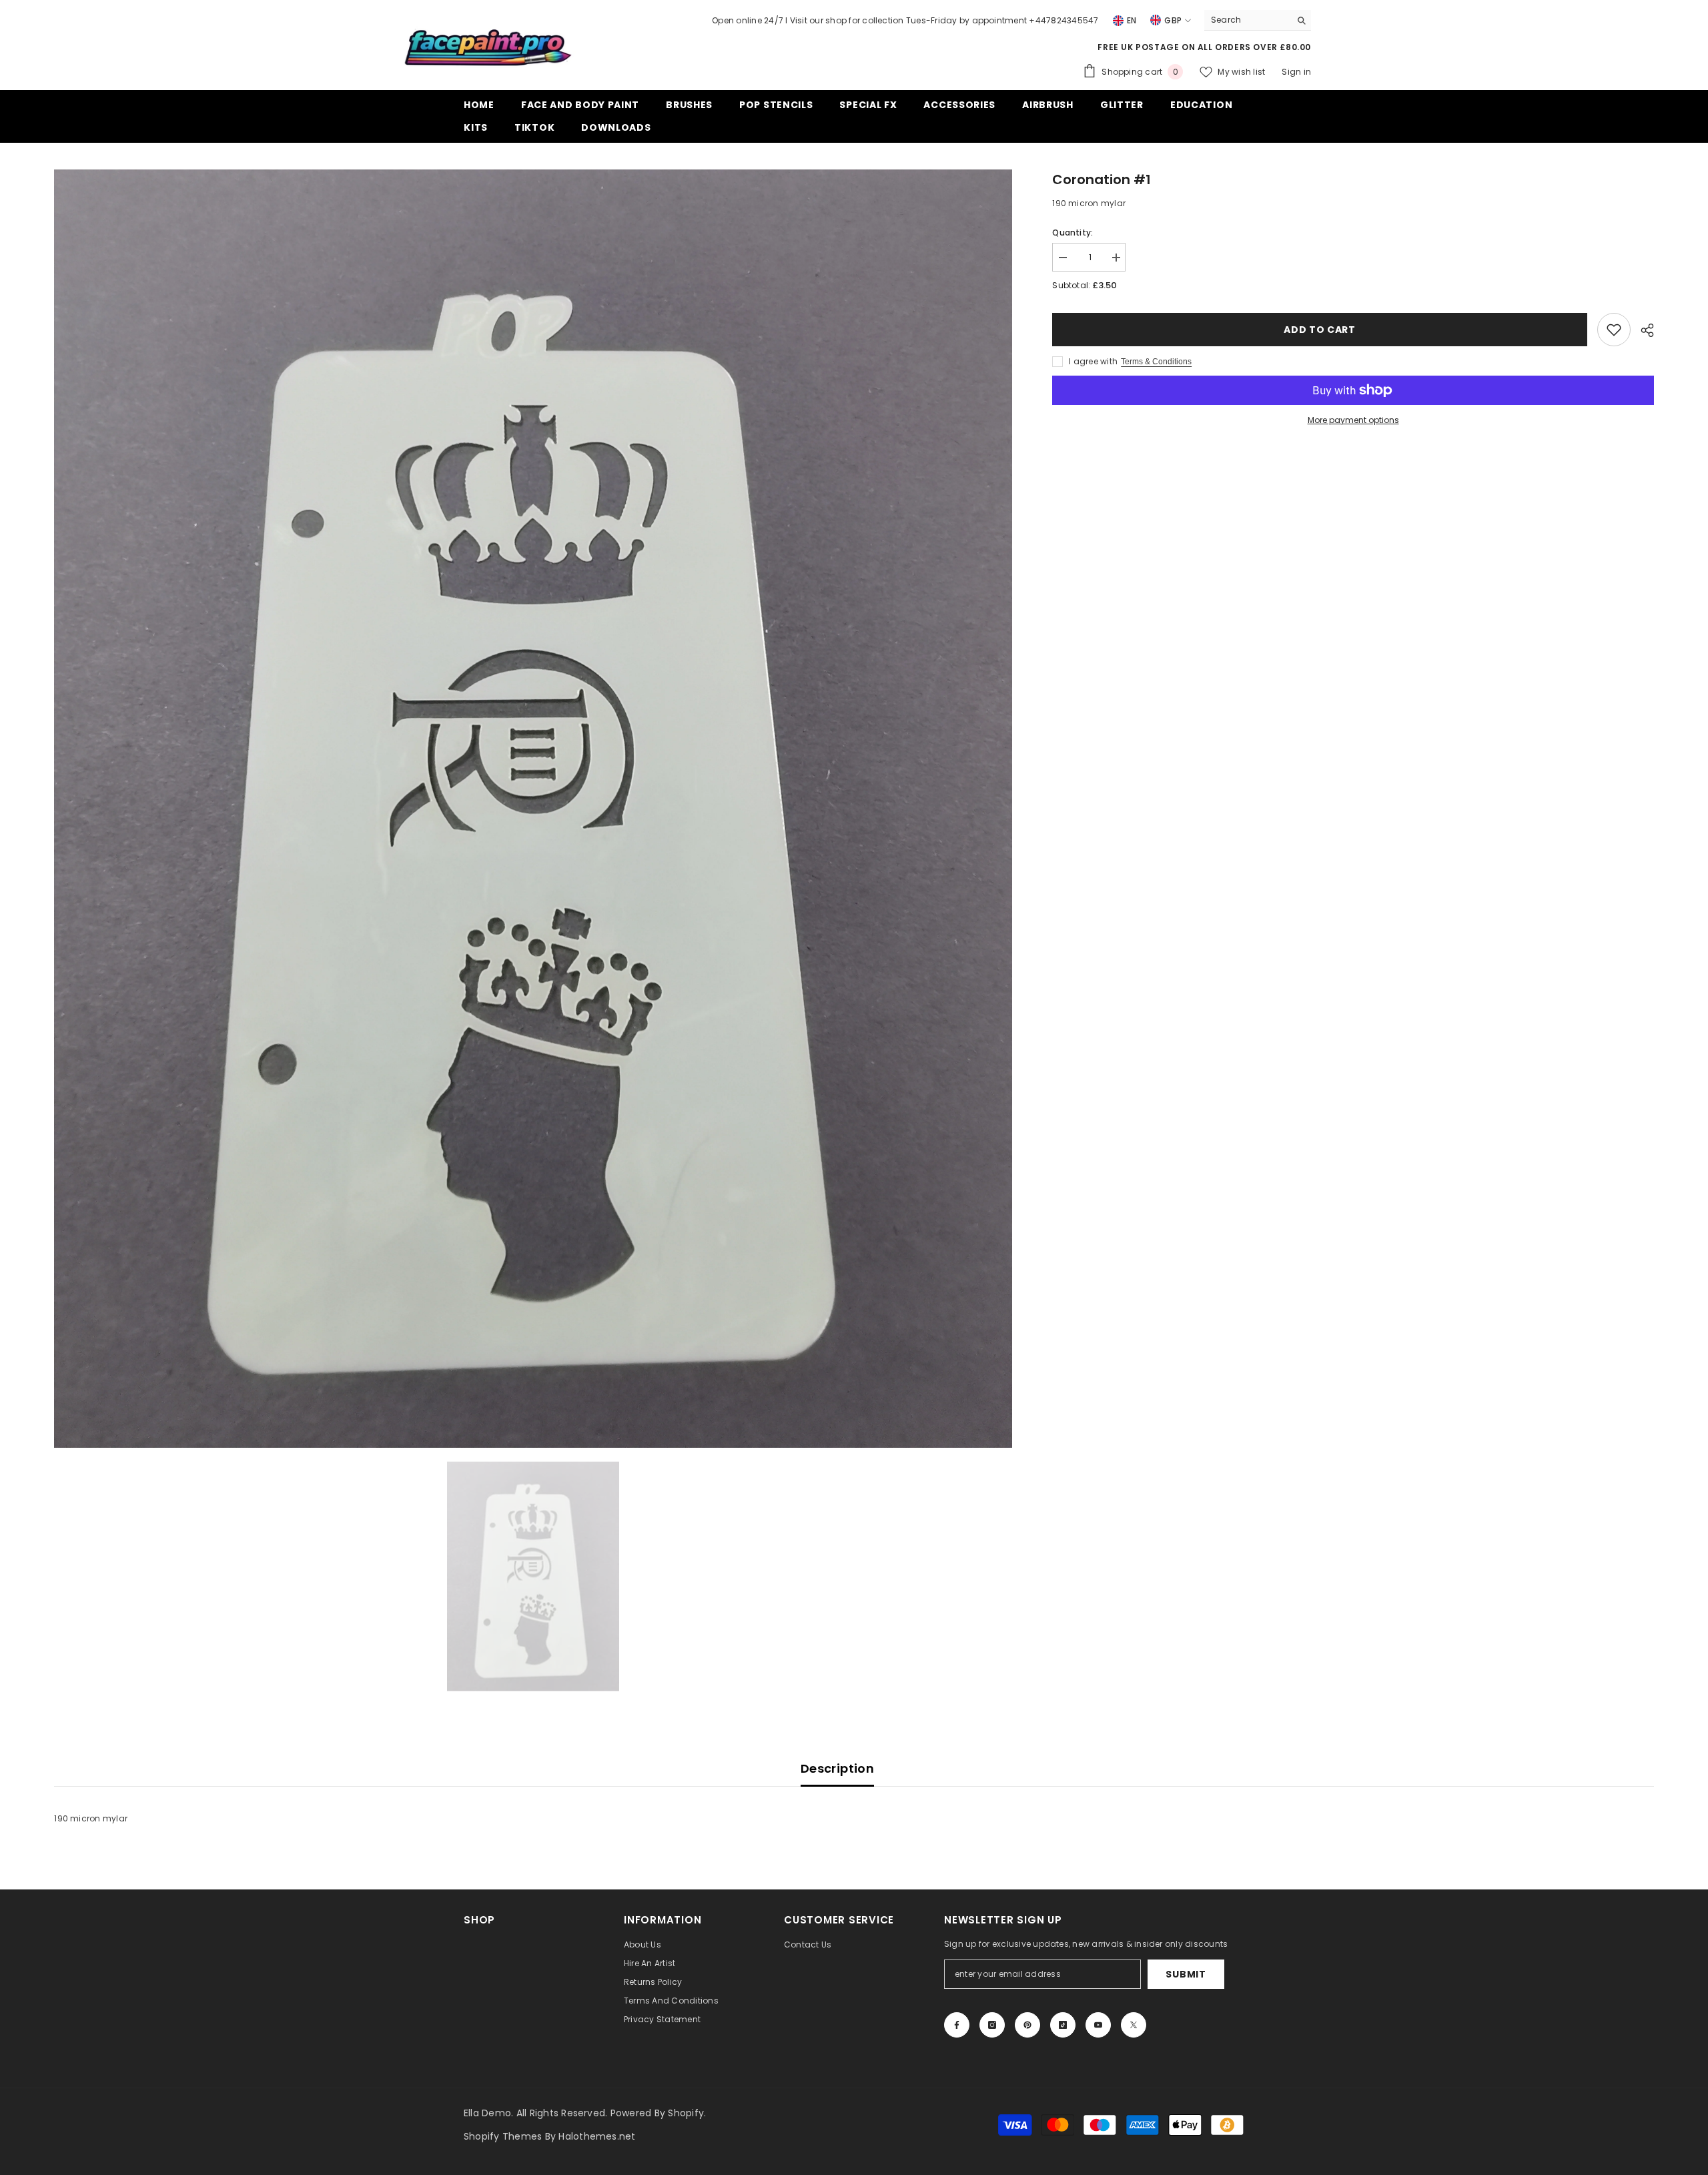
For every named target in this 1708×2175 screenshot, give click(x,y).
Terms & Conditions (1156, 362)
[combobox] (1247, 20)
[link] (1614, 330)
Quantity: (1073, 233)
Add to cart (1320, 330)
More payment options (1353, 420)
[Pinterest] (1027, 2025)
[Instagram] (992, 2025)
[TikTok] (1063, 2025)
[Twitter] (1134, 2025)
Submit (1186, 1974)
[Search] (1258, 20)
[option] (533, 809)
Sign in (1296, 72)
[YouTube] (1098, 2025)
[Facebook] (957, 2025)
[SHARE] (1642, 330)
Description (837, 1768)
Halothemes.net (597, 2136)
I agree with (1093, 361)
